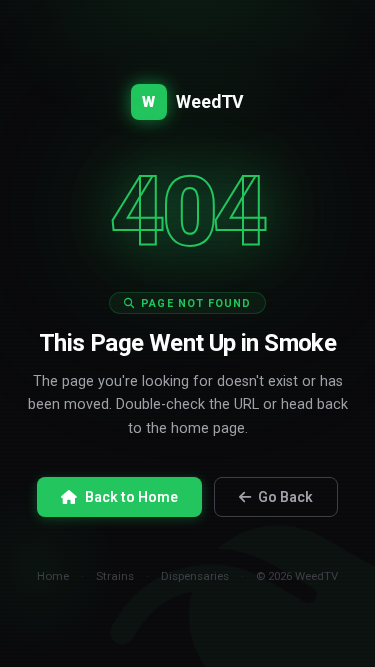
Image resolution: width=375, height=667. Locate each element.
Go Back (285, 497)
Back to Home (131, 497)
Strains (115, 576)
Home (53, 576)
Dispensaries (195, 576)
